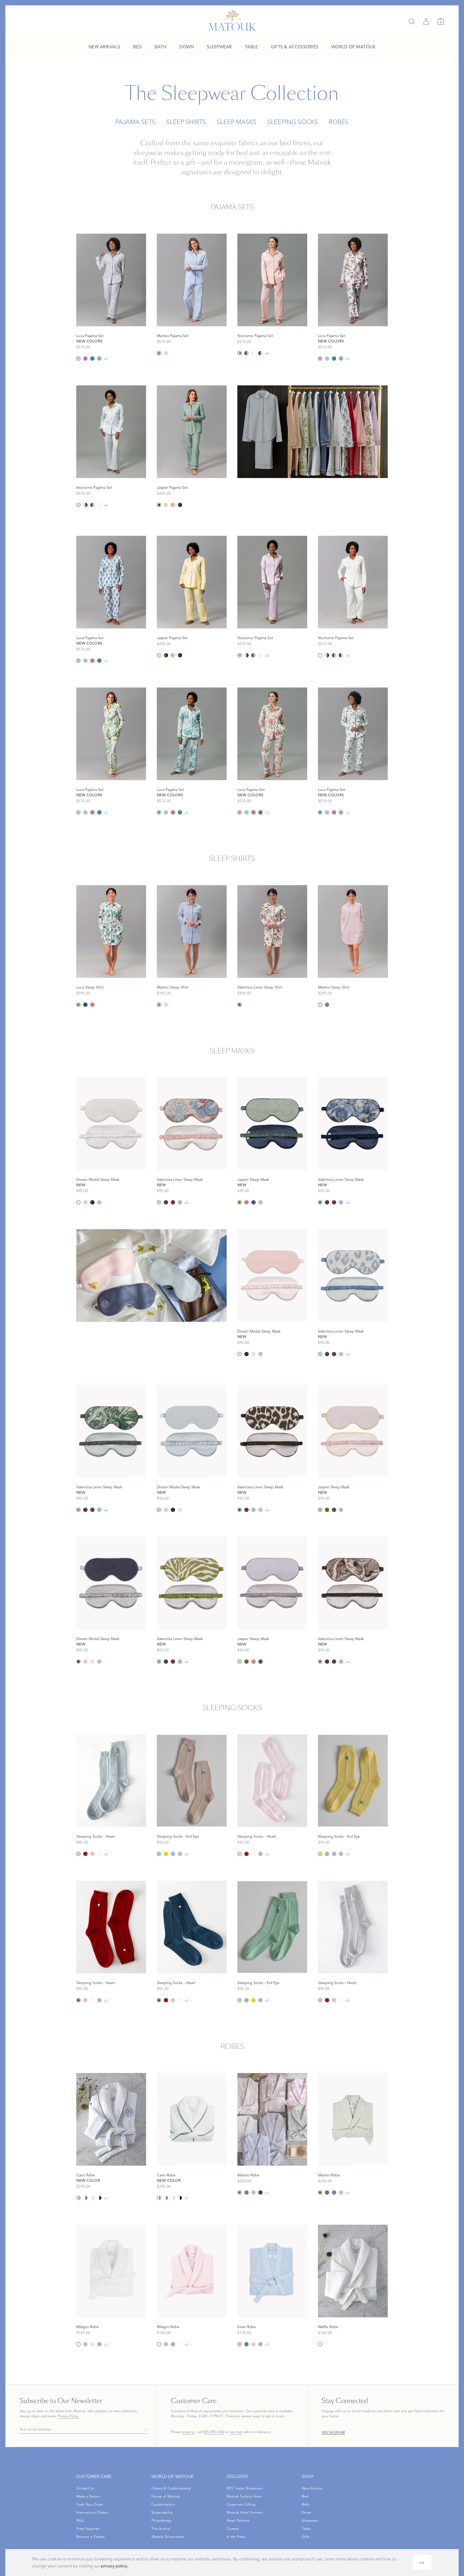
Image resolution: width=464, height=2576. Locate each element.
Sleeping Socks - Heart (96, 1837)
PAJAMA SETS (135, 122)
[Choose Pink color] (166, 353)
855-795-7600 (214, 2432)
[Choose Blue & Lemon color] (78, 505)
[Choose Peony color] (247, 1202)
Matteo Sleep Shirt (173, 987)
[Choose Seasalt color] (99, 1854)
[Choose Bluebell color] (78, 1854)
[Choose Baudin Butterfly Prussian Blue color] (92, 359)
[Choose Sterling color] (260, 1854)
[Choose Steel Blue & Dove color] (247, 353)
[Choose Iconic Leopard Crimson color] (173, 1202)
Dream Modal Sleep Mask (98, 1180)
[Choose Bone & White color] (253, 353)
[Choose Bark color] (240, 2193)
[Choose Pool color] (99, 1202)
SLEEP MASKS (237, 122)
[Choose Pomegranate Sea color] (159, 812)
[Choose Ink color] (92, 1202)
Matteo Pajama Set (173, 336)
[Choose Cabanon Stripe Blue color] (78, 359)
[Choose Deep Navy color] (260, 2193)
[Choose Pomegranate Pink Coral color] (240, 812)
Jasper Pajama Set (172, 488)
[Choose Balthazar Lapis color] (320, 1202)
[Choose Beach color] (159, 1854)
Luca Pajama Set (90, 336)
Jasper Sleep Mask (253, 1180)
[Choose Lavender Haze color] (180, 1854)
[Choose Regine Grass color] (159, 1662)
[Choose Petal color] (92, 2344)
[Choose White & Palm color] (85, 2198)
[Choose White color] (78, 2344)
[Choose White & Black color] (99, 2198)
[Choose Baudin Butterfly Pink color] (85, 359)
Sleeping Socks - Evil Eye (178, 1837)
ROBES (339, 122)
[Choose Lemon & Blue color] (166, 505)
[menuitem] (104, 47)
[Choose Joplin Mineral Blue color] (99, 359)
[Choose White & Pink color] (92, 2198)
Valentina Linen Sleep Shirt (260, 987)
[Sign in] (426, 21)
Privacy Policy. (68, 2416)
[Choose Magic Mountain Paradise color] (159, 1202)
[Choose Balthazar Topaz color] (320, 1662)
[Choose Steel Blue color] (253, 1202)
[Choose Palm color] (320, 2193)
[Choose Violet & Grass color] (240, 655)
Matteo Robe (248, 2175)
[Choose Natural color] (253, 2193)
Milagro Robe (88, 2327)
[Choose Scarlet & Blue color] (260, 353)
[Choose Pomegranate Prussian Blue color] (85, 1005)
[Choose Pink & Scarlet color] (240, 353)
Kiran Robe (247, 2327)
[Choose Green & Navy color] (159, 505)
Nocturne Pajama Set (255, 336)
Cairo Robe (86, 2175)
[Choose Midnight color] (159, 2000)
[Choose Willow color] (240, 2000)
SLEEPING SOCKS (293, 122)
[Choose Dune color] (99, 2344)
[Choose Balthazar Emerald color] (78, 1510)
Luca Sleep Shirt (90, 987)
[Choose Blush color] (85, 1202)
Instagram (334, 2433)
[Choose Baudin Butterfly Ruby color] (240, 1005)
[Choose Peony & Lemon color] (173, 505)
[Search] (412, 21)
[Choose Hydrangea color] (173, 1854)
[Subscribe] (144, 2430)
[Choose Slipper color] (92, 1854)
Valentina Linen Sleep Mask (180, 1180)
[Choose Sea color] (247, 2344)
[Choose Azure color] (159, 353)
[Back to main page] (232, 20)
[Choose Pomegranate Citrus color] (78, 812)
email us (189, 2432)
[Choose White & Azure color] (78, 2198)
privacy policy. (115, 2566)
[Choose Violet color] (260, 1202)
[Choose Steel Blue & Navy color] (180, 505)
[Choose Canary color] (166, 1854)
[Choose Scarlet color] (85, 1854)
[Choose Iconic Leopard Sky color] (180, 1202)
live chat (236, 2432)
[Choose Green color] (240, 1202)
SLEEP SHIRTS (186, 122)
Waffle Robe (328, 2327)
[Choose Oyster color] (78, 1202)
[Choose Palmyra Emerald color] (78, 1005)
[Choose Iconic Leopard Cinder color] (166, 1202)
